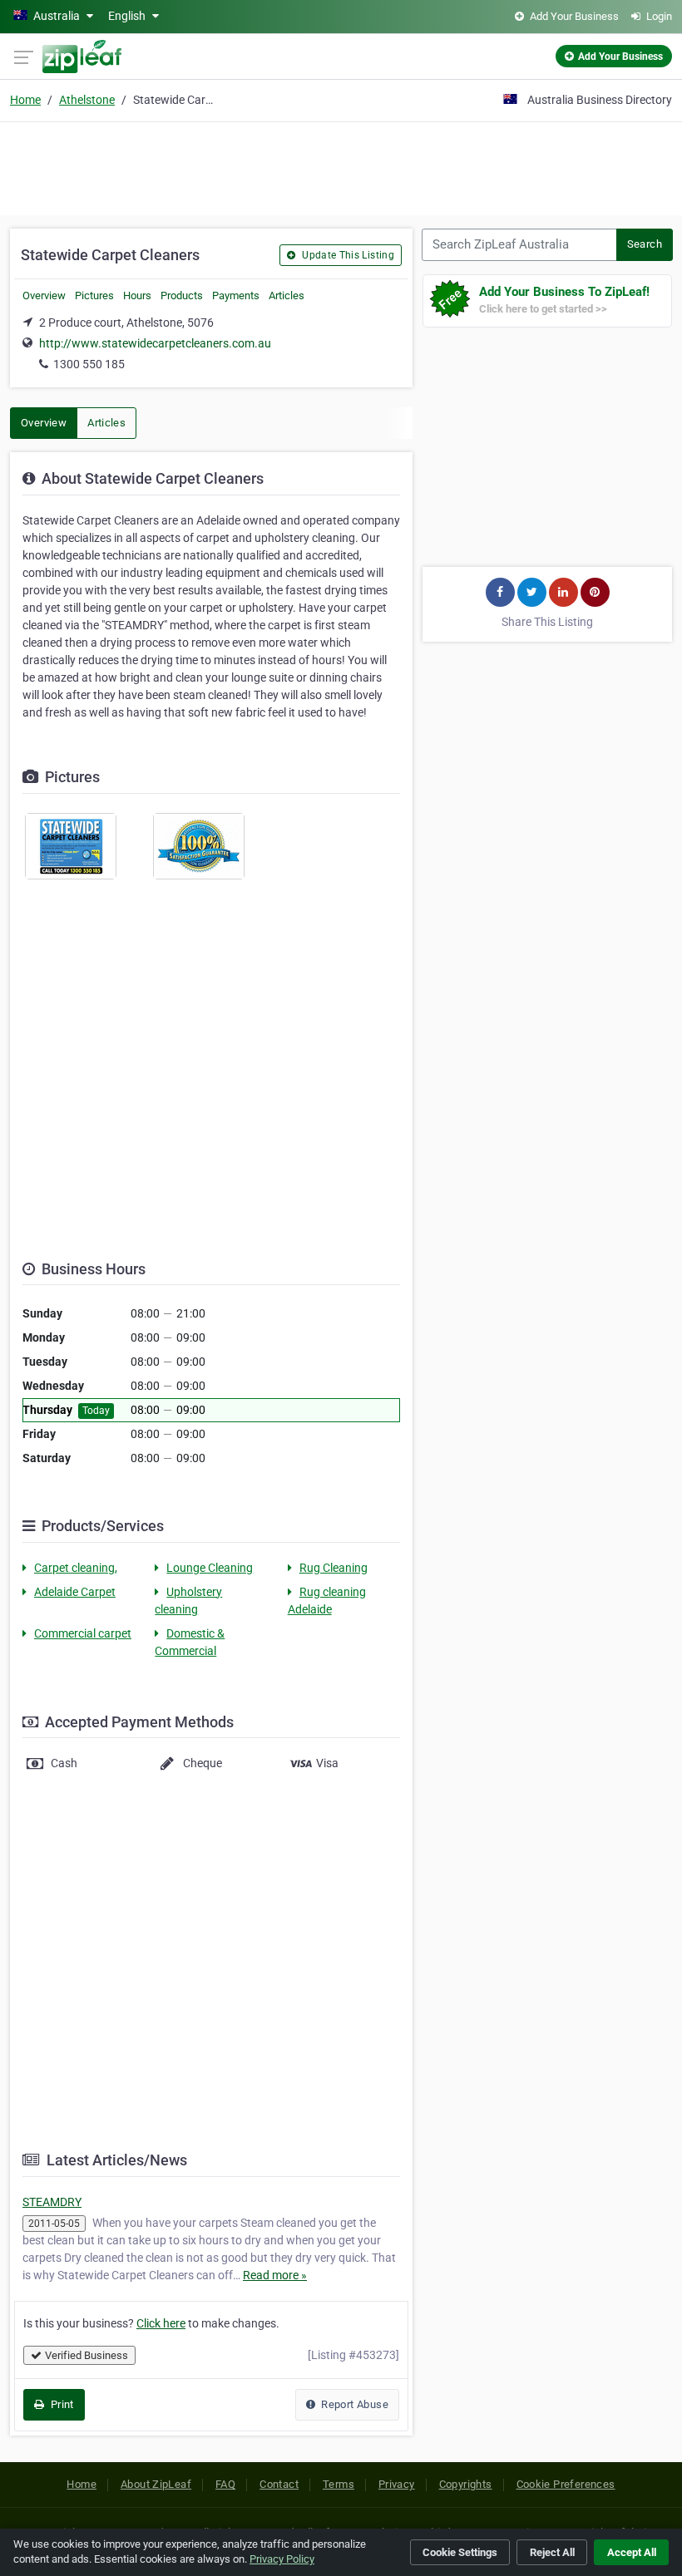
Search (645, 244)
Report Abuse (353, 2404)
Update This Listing (347, 255)
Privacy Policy (282, 2559)
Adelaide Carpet (75, 1592)
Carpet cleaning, (76, 1568)
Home (25, 100)
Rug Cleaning (334, 1568)
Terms (339, 2484)
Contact (279, 2484)
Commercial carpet (83, 1633)
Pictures (94, 296)
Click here (161, 2323)
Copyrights (466, 2484)
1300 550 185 (89, 364)
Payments (236, 296)
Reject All (552, 2552)
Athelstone (87, 100)
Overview (44, 296)
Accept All (632, 2552)
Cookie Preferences (566, 2484)
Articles (287, 296)
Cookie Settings (460, 2552)
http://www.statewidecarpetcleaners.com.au (155, 343)
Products (182, 296)
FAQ (225, 2484)
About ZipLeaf (156, 2484)
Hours (137, 296)
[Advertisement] (341, 166)
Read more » (275, 2275)
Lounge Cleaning (210, 1568)
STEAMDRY (52, 2202)
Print (60, 2404)
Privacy (397, 2484)
